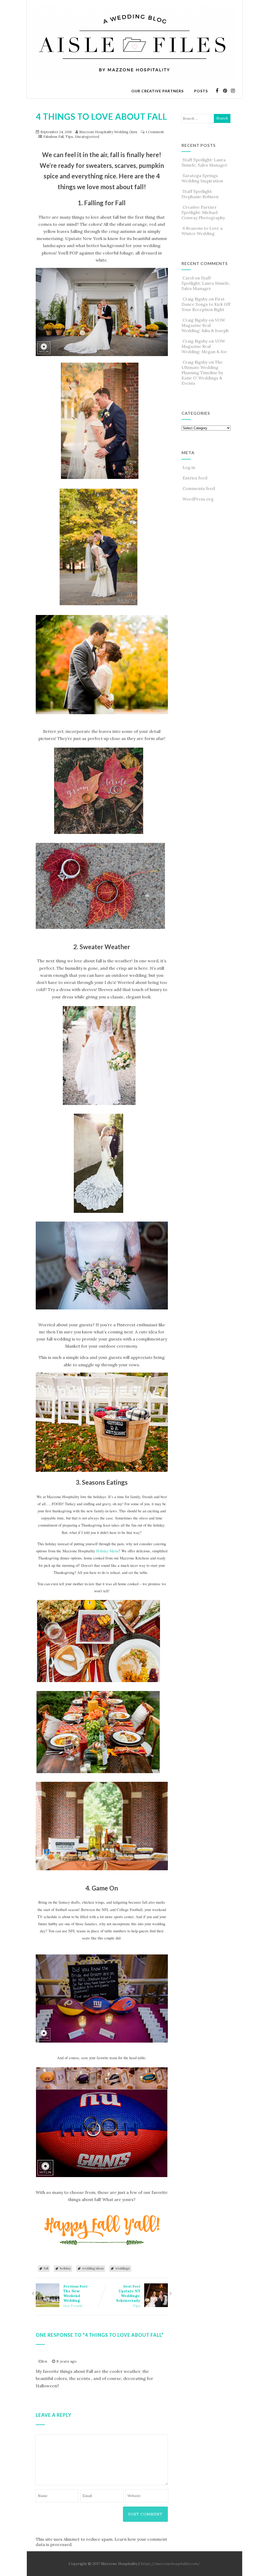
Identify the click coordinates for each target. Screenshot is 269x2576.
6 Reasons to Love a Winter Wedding (202, 231)
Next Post (128, 2294)
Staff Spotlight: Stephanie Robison (200, 194)
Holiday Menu (107, 1551)
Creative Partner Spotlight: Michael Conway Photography (203, 212)
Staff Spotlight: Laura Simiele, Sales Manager (205, 162)
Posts (201, 91)
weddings (123, 2268)
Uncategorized (87, 137)
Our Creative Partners (157, 91)
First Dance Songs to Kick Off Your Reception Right (206, 304)
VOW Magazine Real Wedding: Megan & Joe (204, 346)
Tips (69, 137)
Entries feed (195, 478)
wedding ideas (93, 2268)
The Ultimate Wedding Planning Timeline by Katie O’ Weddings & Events (202, 373)
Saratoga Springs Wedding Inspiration (202, 178)
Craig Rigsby (195, 299)
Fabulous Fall (53, 137)
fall (46, 2268)
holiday (65, 2268)
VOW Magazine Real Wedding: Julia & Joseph (205, 325)
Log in (189, 467)
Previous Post (75, 2294)
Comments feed (199, 488)
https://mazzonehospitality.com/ (170, 2564)
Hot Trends (73, 2306)
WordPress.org (198, 499)
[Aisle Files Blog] (134, 81)
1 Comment (155, 132)
